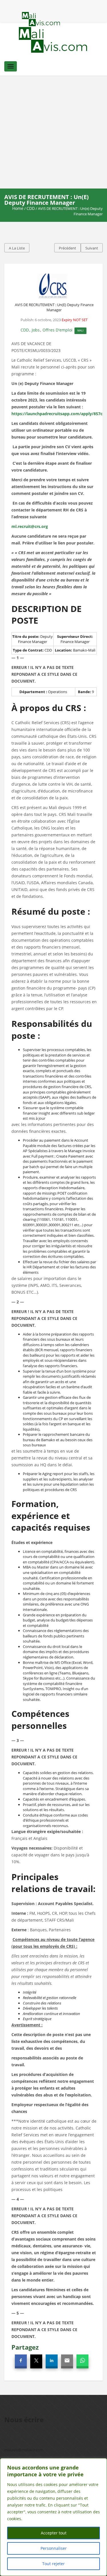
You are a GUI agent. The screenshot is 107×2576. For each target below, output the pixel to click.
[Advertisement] (53, 132)
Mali (80, 330)
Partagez (25, 2347)
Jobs (36, 330)
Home (18, 208)
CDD (31, 208)
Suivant (92, 248)
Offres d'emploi (57, 330)
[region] (53, 2517)
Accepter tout (54, 2533)
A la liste (17, 248)
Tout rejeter (53, 2564)
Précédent (67, 248)
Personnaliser (54, 2548)
